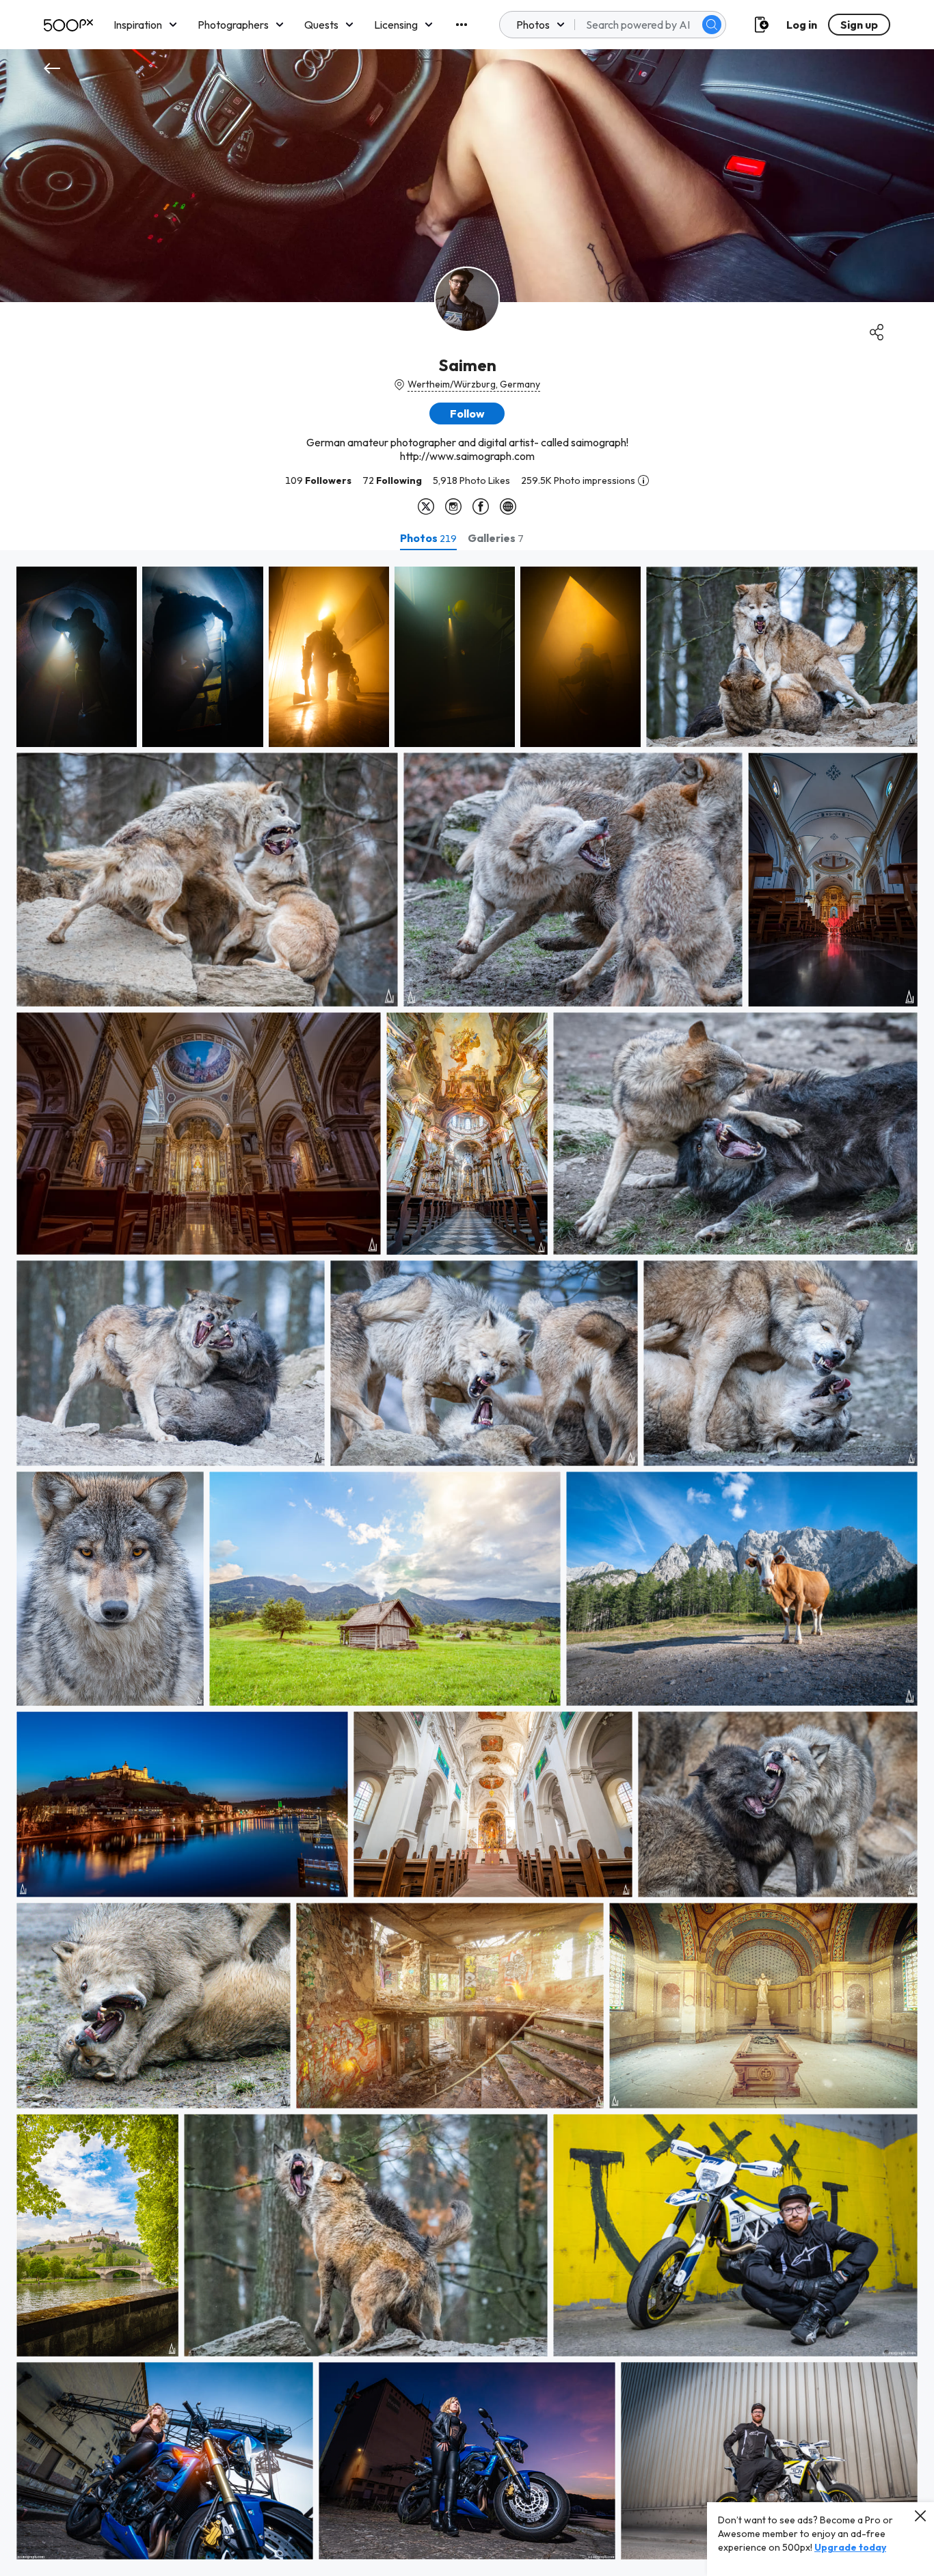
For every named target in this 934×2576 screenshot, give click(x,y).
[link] (77, 657)
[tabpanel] (467, 1563)
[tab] (428, 538)
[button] (712, 25)
